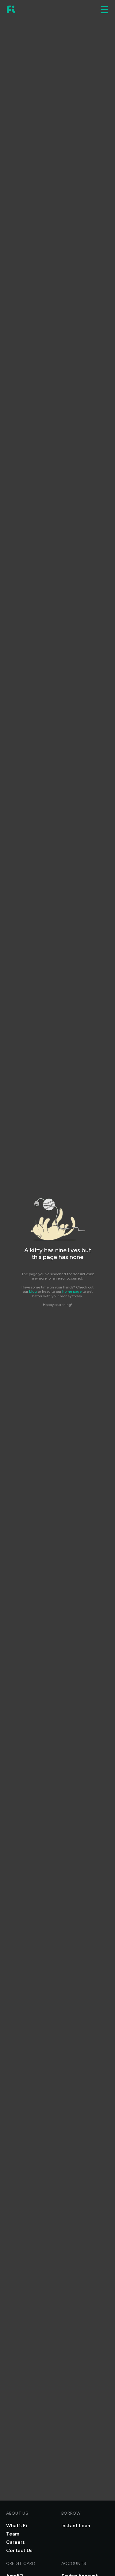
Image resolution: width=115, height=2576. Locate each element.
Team (13, 2534)
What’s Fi (17, 2526)
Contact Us (19, 2550)
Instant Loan (76, 2526)
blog (33, 1292)
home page (72, 1292)
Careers (15, 2542)
